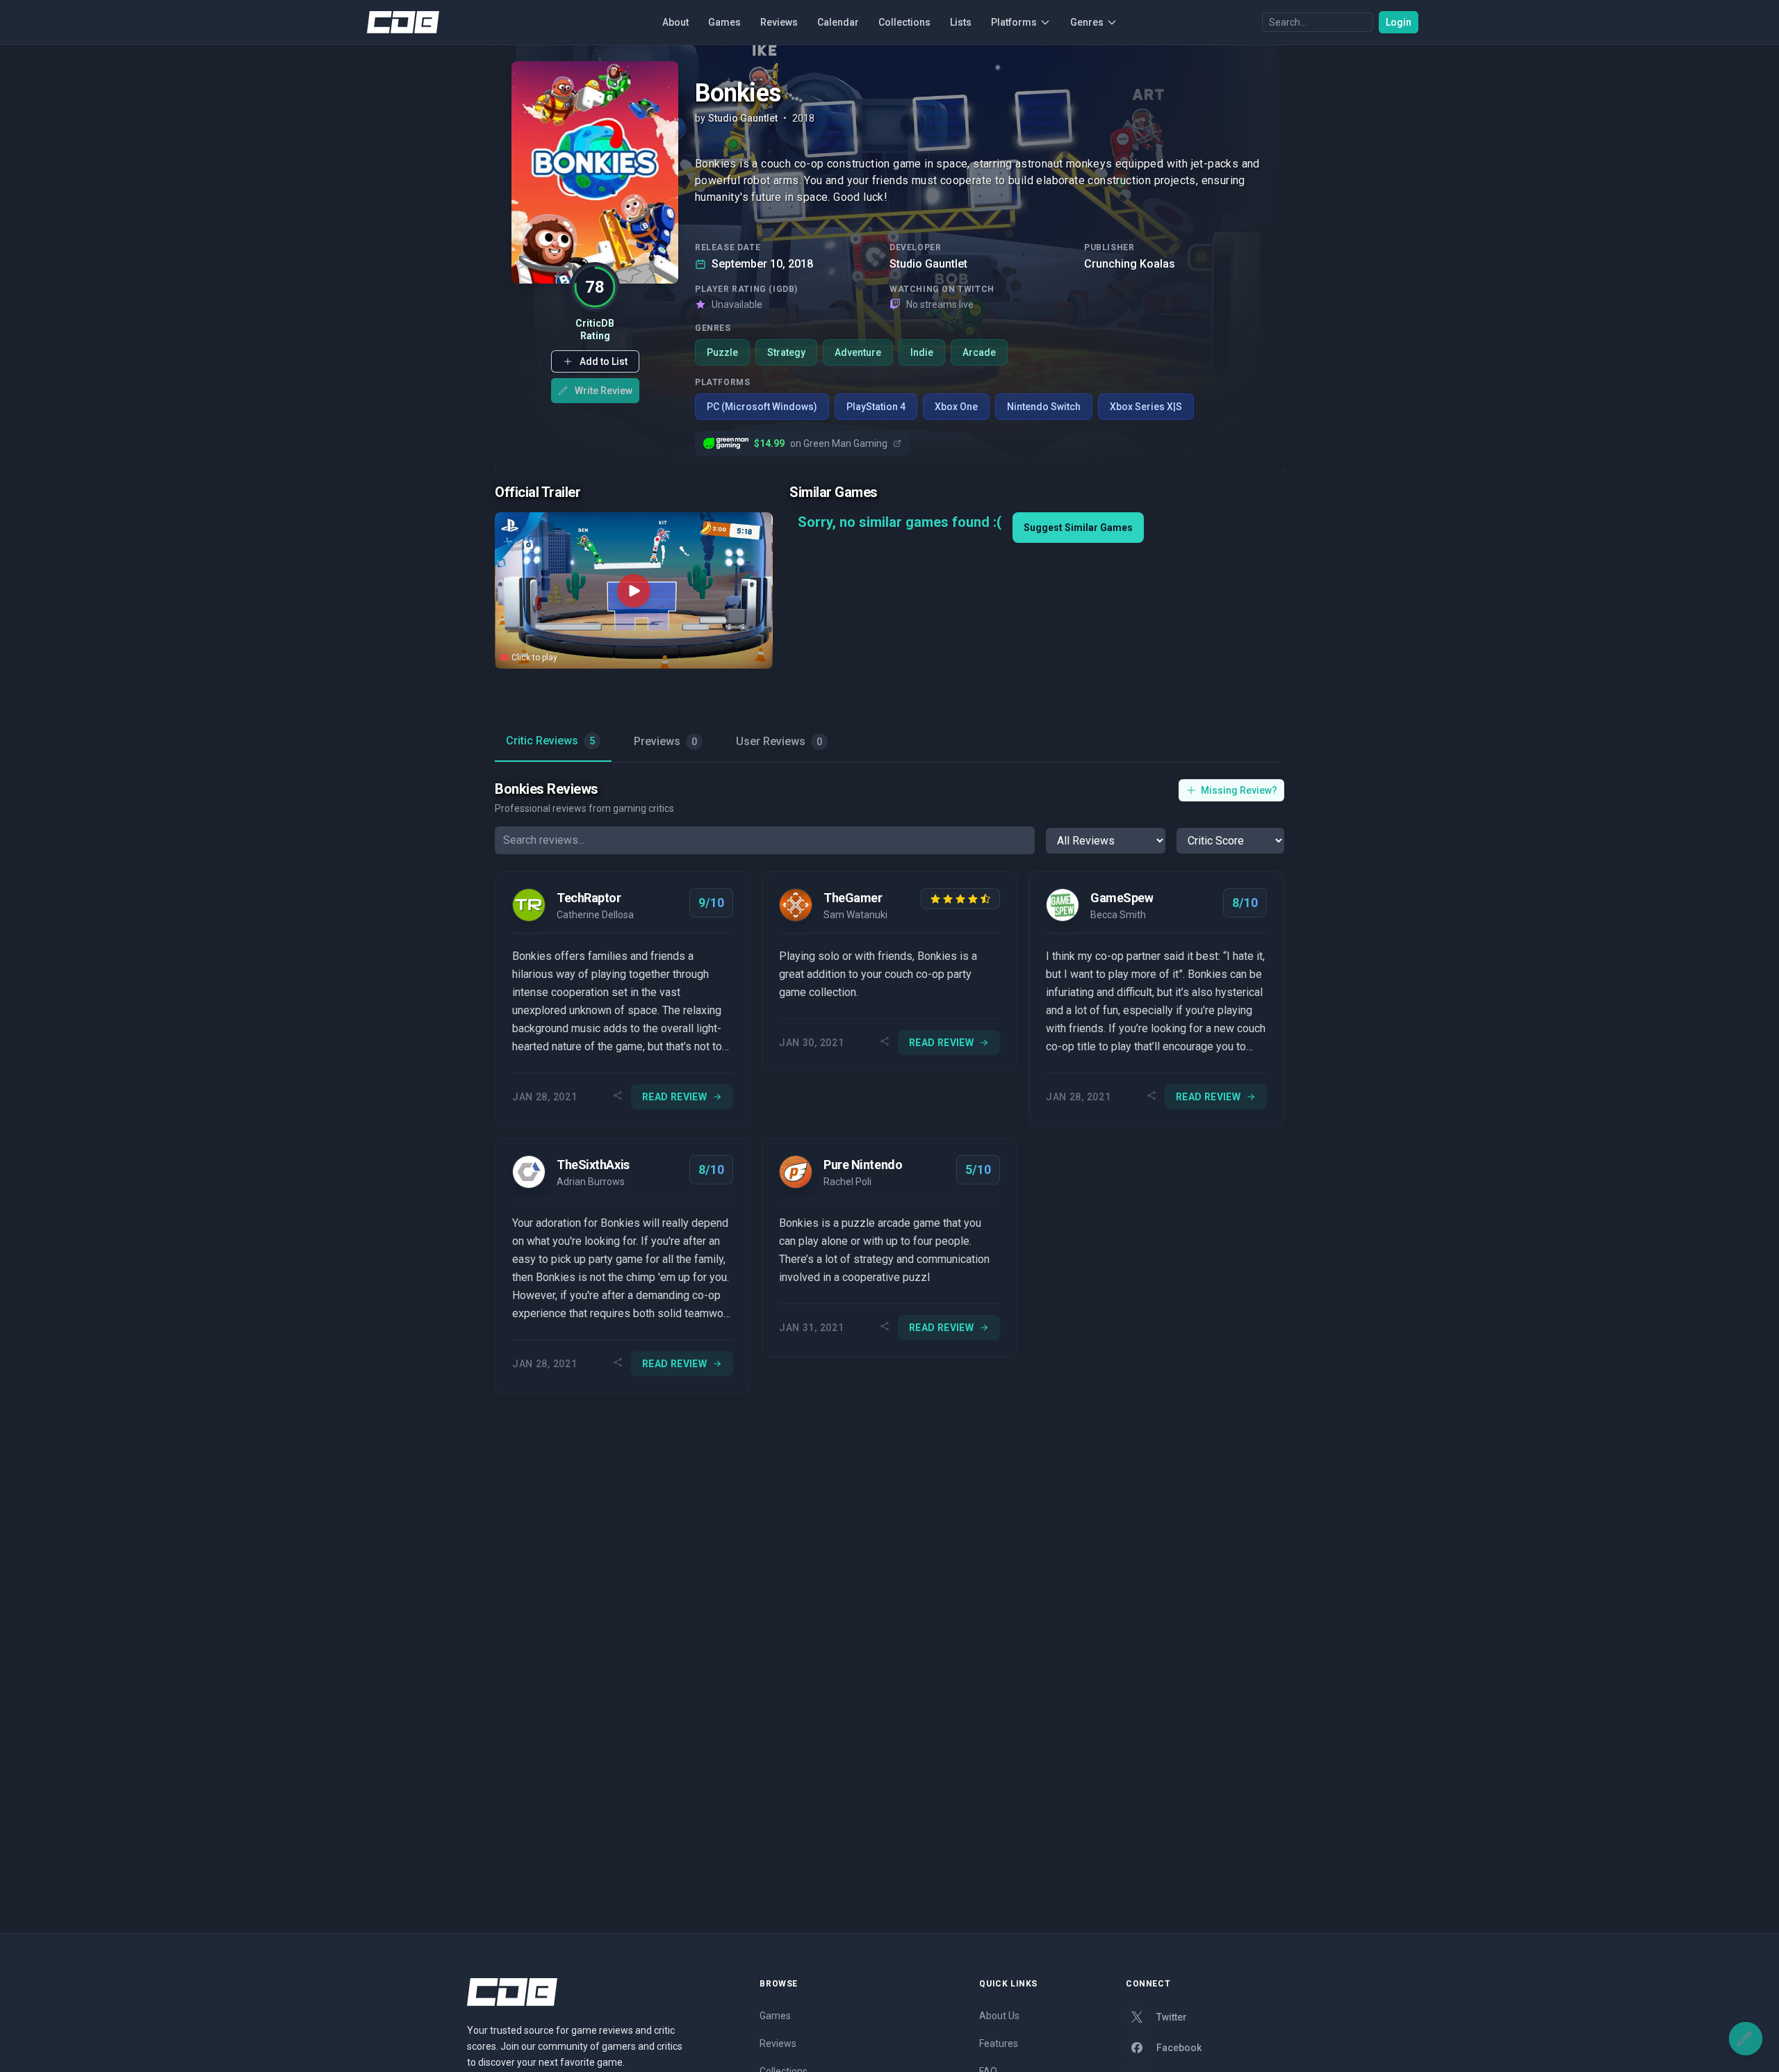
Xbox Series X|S (1146, 407)
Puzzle (722, 352)
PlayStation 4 (876, 407)
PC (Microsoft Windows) (762, 407)
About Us (999, 2016)
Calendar (838, 22)
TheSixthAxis (593, 1165)
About (675, 22)
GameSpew (1122, 898)
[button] (595, 361)
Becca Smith (1118, 915)
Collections (904, 22)
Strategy (786, 352)
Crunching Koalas (1130, 264)
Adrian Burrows (591, 1182)
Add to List (604, 361)
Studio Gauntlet (928, 264)
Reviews (779, 22)
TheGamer (853, 898)
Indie (922, 352)
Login (1399, 22)
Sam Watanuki (855, 915)
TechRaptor (589, 898)
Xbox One (956, 407)
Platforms (1014, 22)
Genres (1087, 22)
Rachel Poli (847, 1182)
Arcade (979, 352)
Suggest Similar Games (1078, 528)
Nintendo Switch (1044, 407)
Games (724, 22)
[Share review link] (618, 1097)
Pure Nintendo (863, 1165)
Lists (961, 22)
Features (999, 2044)
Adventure (858, 352)
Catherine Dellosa (595, 915)
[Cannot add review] (1746, 2039)
